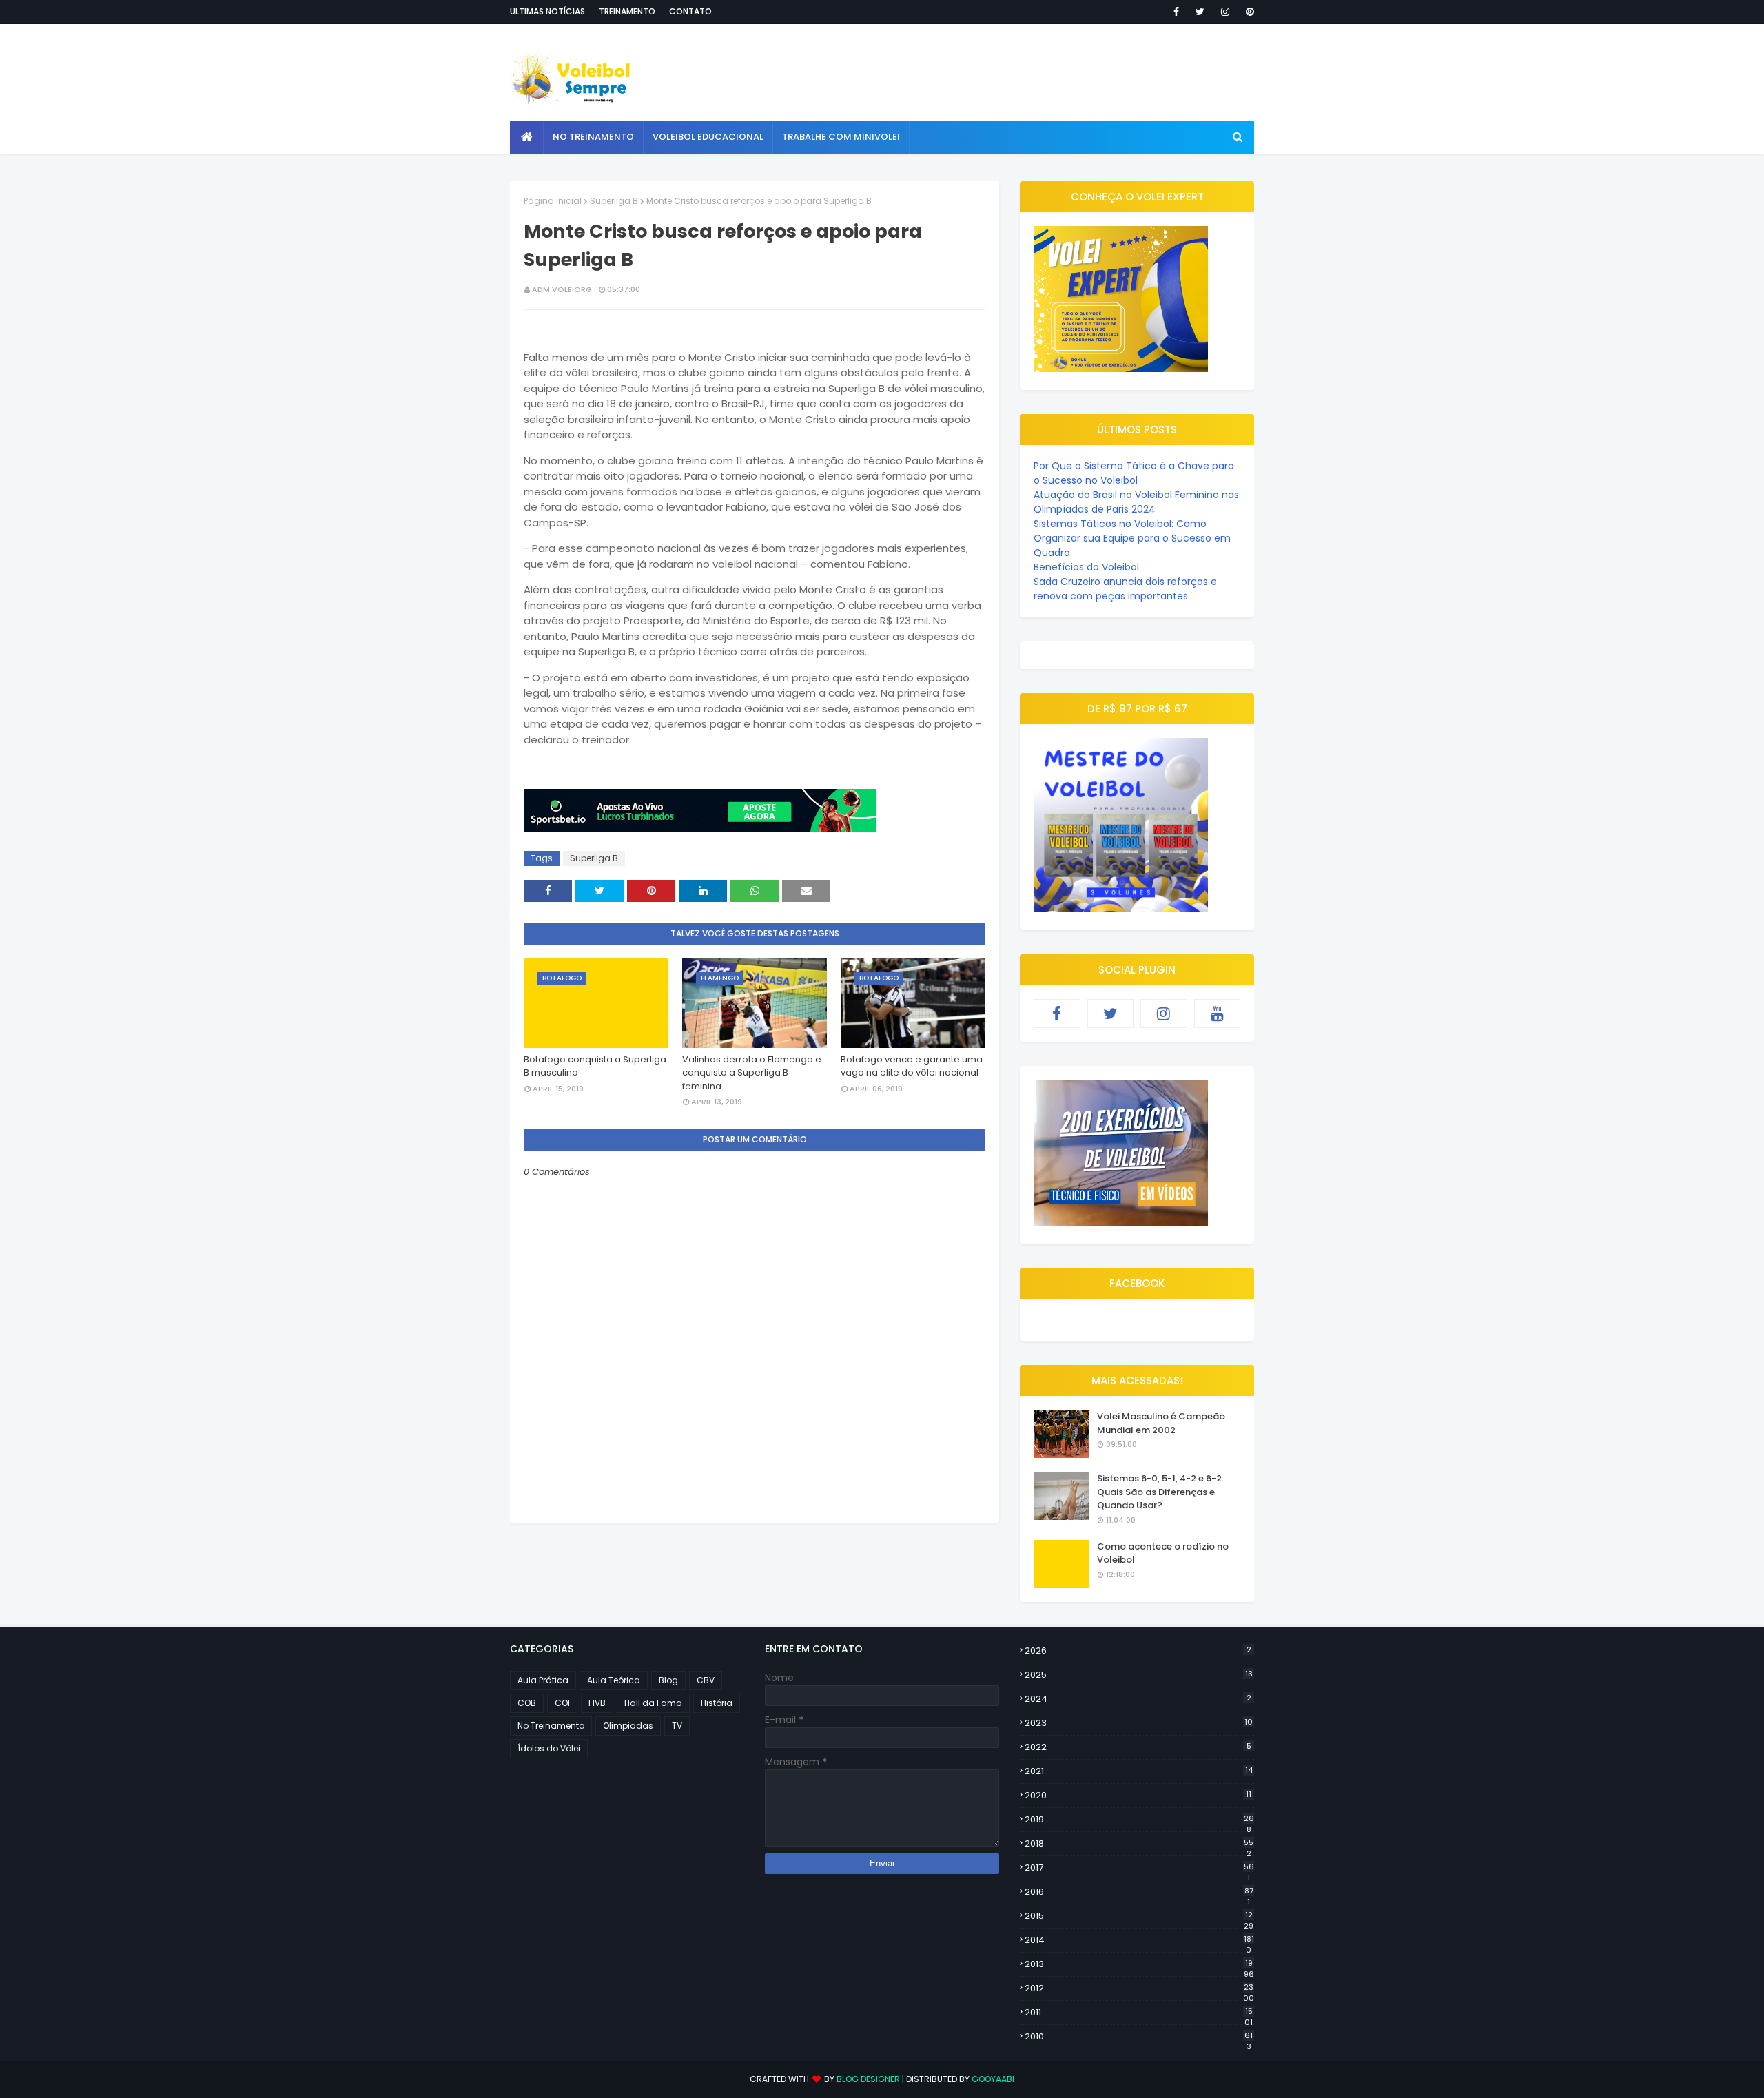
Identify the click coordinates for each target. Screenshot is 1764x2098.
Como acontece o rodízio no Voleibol (1163, 1553)
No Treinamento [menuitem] (593, 137)
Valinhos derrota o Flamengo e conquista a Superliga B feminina (752, 1073)
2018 (1139, 1844)
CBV (706, 1680)
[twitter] (1200, 12)
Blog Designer (868, 2079)
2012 (1139, 1988)
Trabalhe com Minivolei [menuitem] (841, 137)
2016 (1139, 1892)
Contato (690, 11)
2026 (1138, 1650)
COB (527, 1703)
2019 (1139, 1820)
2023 (1139, 1723)
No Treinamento (551, 1726)
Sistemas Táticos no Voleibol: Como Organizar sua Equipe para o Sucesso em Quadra (1132, 538)
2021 (1139, 1771)
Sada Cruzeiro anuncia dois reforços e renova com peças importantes (1125, 589)
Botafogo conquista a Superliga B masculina (595, 1066)
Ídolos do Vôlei (549, 1748)
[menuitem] (527, 137)
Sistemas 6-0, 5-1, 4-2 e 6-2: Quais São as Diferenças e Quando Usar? (1160, 1492)
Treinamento (627, 11)
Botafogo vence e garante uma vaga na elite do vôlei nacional (912, 1066)
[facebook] (1176, 12)
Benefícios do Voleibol (1086, 567)
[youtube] (1218, 1014)
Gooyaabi (993, 2079)
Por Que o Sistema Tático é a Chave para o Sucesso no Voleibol (1134, 473)
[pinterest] (1248, 12)
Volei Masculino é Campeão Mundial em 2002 (1161, 1423)
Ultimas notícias (547, 11)
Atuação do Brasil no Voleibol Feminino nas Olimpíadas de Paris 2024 (1136, 502)
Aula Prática (543, 1680)
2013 (1139, 1964)
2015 (1139, 1916)
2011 (1139, 2013)
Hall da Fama (653, 1703)
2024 (1138, 1699)
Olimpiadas (628, 1726)
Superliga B (614, 201)
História (717, 1703)
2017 (1139, 1868)
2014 (1139, 1940)
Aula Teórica (614, 1680)
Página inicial (553, 201)
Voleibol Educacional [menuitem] (708, 137)
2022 (1138, 1747)
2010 (1139, 2037)
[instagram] (1225, 12)
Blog (668, 1680)
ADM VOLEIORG (562, 289)
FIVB (597, 1703)
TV (677, 1726)
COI (562, 1703)
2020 (1138, 1795)
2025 (1139, 1675)
